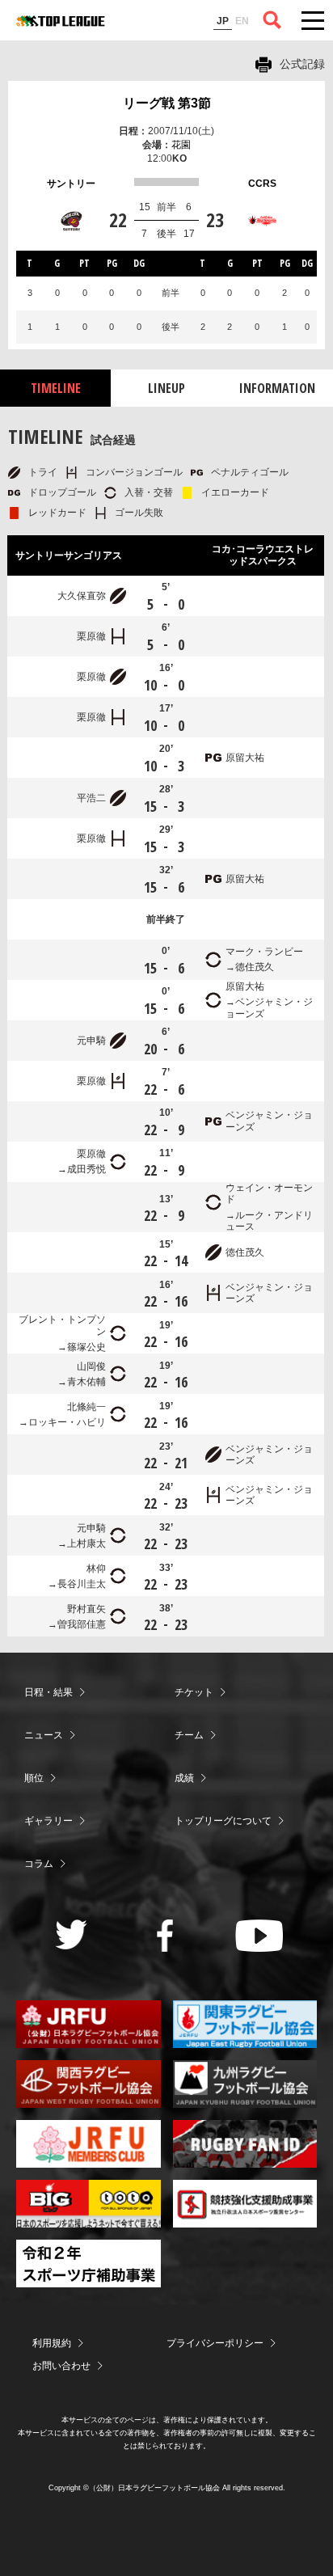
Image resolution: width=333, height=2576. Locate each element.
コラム (39, 1864)
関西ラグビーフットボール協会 (89, 2084)
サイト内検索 (272, 20)
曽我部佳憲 (82, 1624)
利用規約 (52, 2343)
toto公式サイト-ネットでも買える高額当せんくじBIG (89, 2204)
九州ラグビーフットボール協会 (245, 2084)
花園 (181, 145)
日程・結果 (48, 1692)
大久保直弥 (82, 596)
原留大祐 (245, 758)
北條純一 (86, 1407)
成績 (184, 1778)
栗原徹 (91, 636)
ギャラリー (48, 1821)
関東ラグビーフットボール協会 (245, 2024)
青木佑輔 (86, 1382)
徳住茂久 (255, 967)
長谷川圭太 (82, 1584)
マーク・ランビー (264, 952)
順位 (34, 1778)
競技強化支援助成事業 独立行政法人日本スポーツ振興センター (245, 2204)
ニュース (44, 1735)
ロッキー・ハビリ (67, 1422)
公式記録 (302, 64)
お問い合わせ (61, 2366)
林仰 (96, 1569)
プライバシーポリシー (215, 2343)
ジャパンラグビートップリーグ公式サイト (61, 21)
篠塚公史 (86, 1347)
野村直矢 (86, 1609)
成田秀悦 (86, 1169)
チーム (189, 1735)
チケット (194, 1692)
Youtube (259, 1936)
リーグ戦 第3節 (167, 103)
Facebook (165, 1936)
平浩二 (91, 798)
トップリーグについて (223, 1821)
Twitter (72, 1934)
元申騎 (91, 1041)
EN (242, 21)
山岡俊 (91, 1366)
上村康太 (86, 1543)
